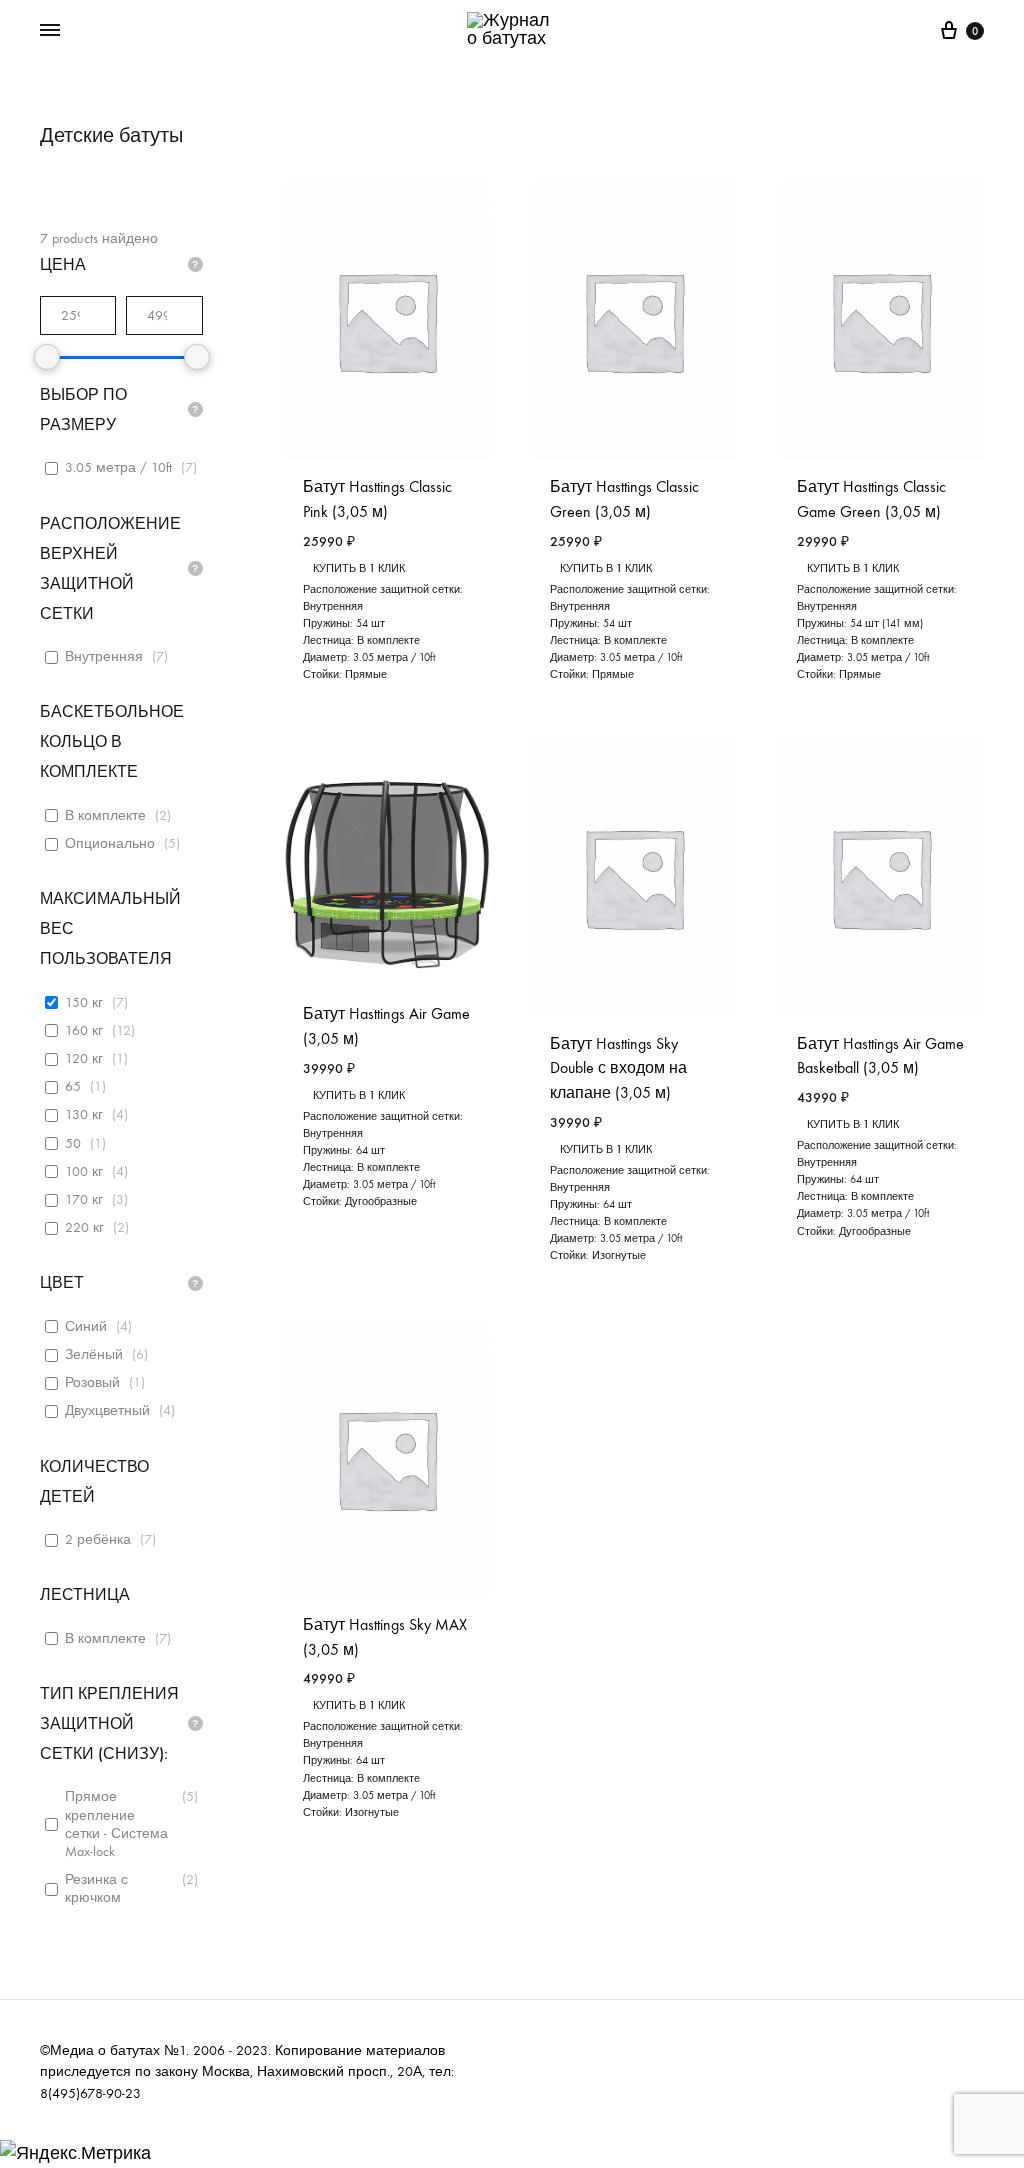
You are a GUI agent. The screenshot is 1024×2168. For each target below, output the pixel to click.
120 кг (84, 1058)
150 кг (84, 1002)
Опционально (110, 843)
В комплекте (105, 815)
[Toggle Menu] (50, 31)
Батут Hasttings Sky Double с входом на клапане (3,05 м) (618, 1068)
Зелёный (94, 1354)
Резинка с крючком (96, 1888)
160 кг (84, 1030)
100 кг (84, 1171)
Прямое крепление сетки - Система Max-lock (116, 1824)
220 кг (84, 1227)
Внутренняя (104, 656)
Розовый (92, 1382)
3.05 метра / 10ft (118, 467)
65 (73, 1086)
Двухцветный (107, 1410)
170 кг (84, 1199)
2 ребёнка (98, 1539)
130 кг (84, 1114)
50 (73, 1143)
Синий (86, 1326)
